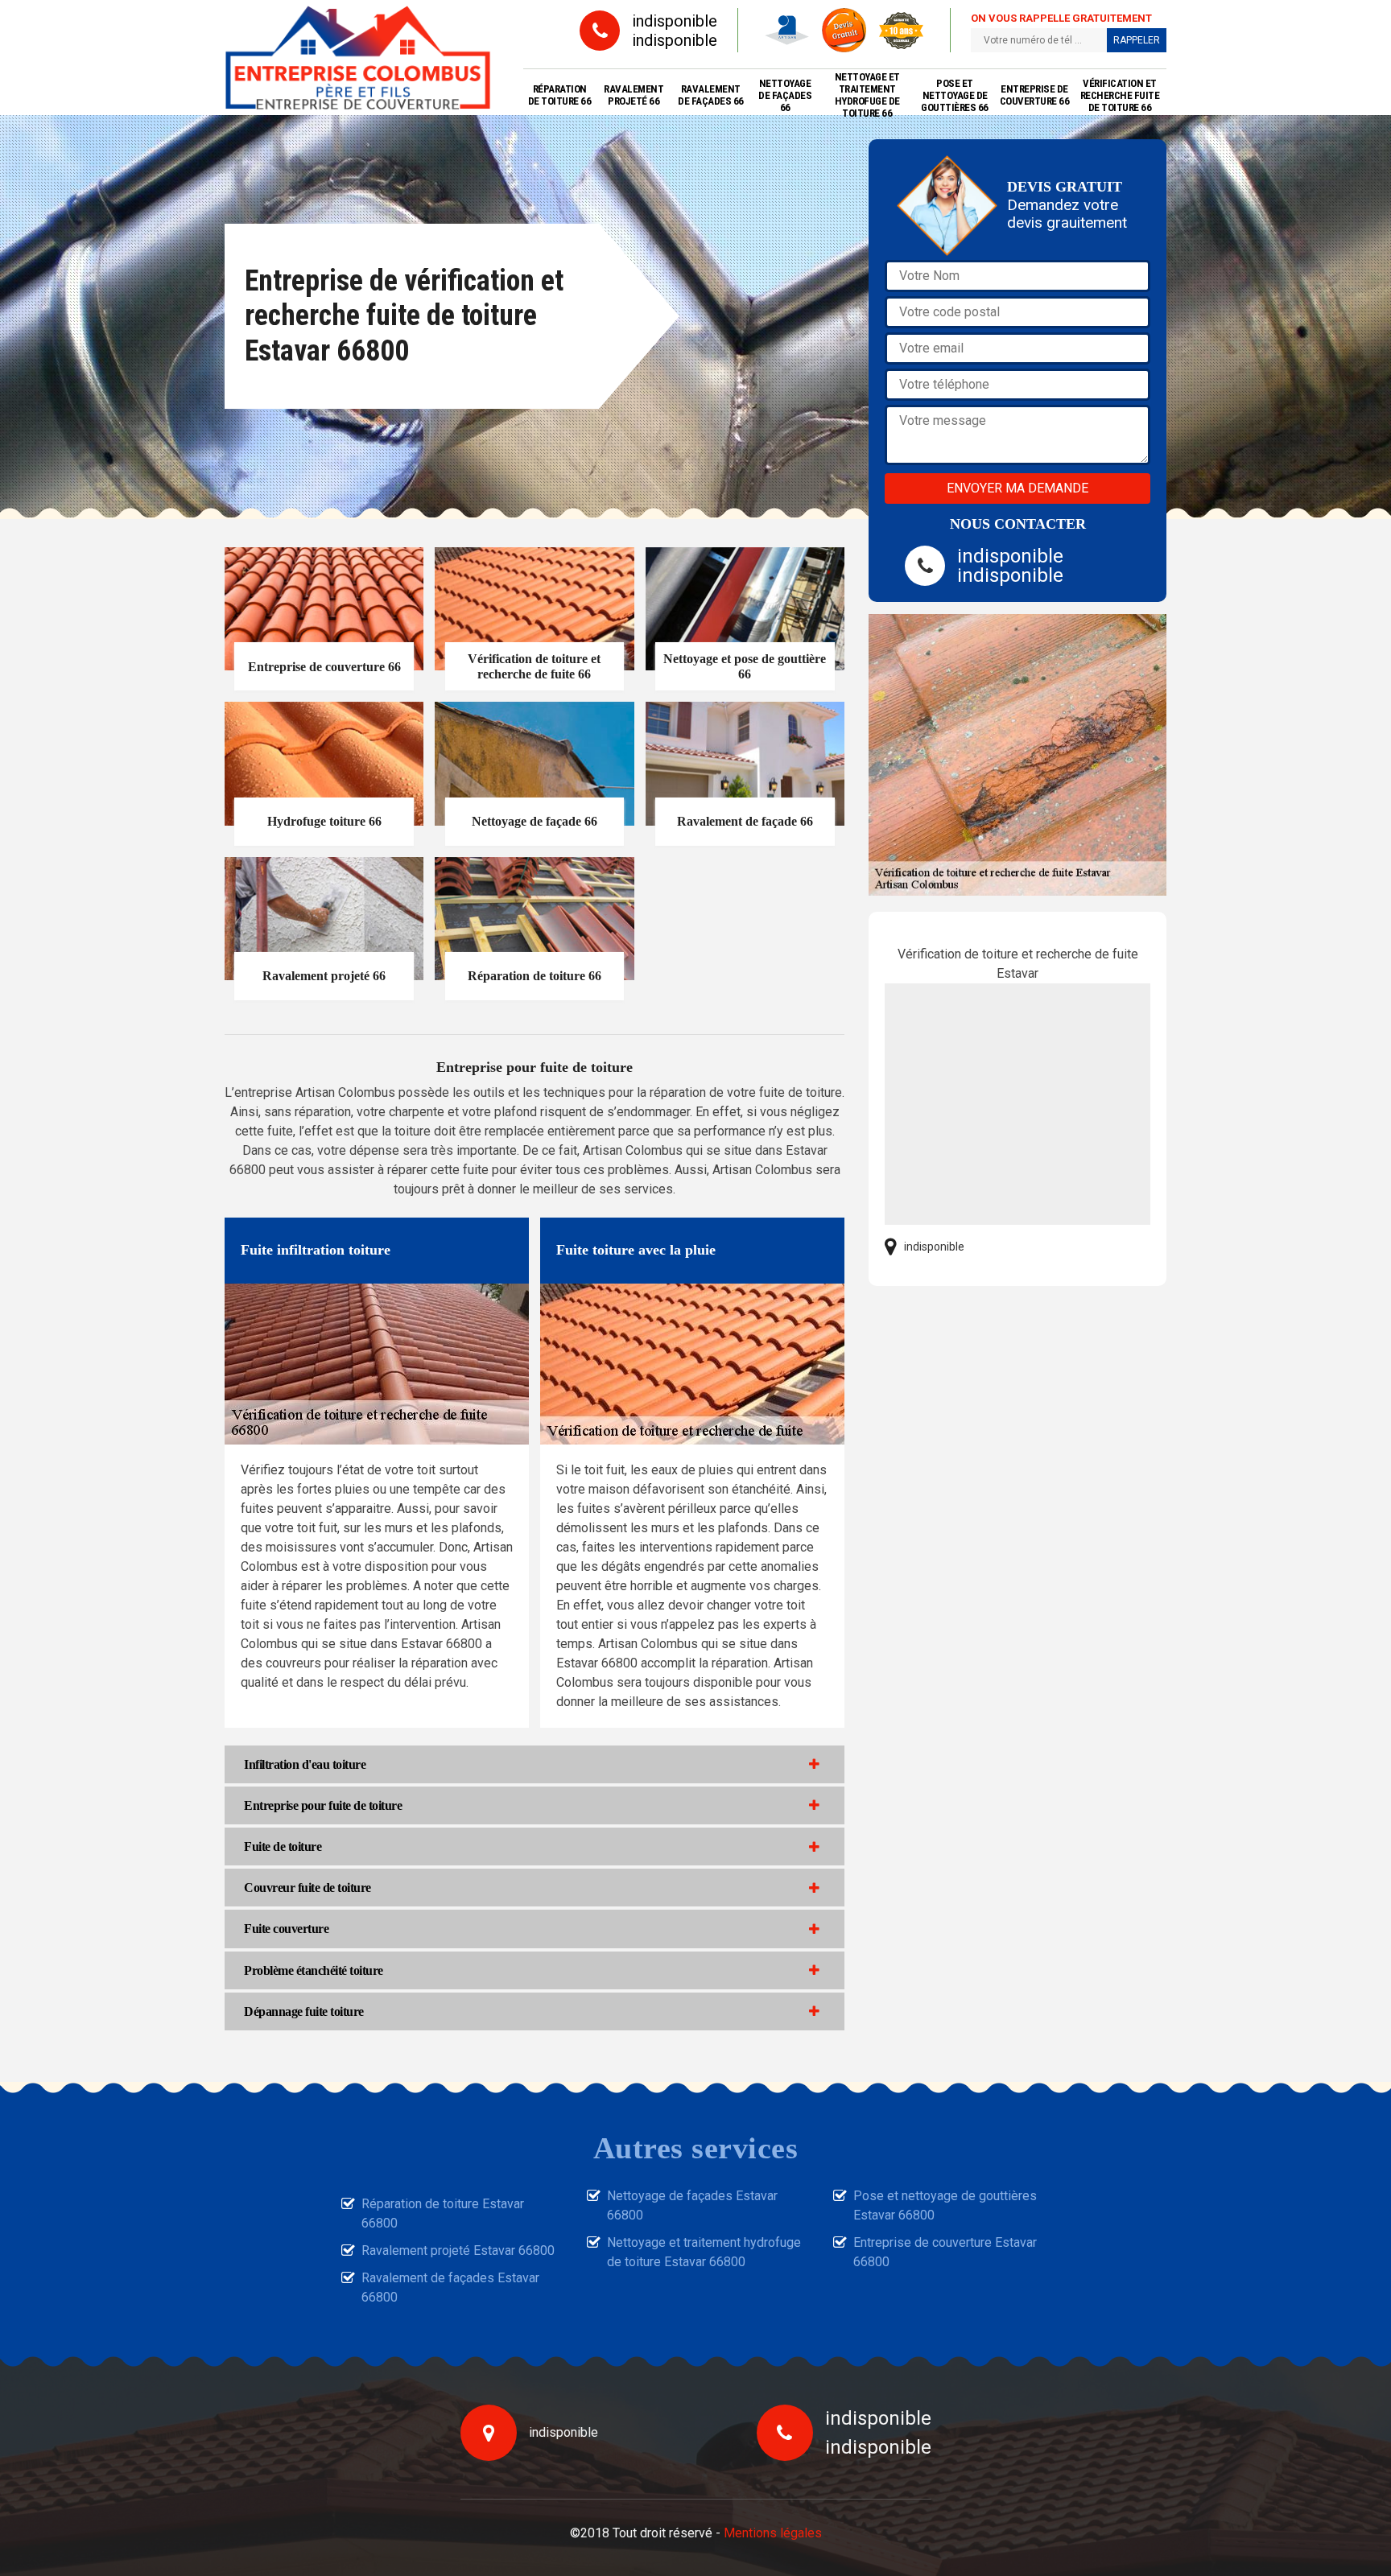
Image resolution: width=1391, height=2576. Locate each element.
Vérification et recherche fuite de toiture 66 (1120, 95)
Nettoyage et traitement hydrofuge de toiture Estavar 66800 (704, 2252)
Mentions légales (773, 2533)
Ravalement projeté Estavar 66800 (458, 2250)
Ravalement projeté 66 (634, 95)
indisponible (675, 21)
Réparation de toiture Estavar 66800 (443, 2213)
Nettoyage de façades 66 (785, 95)
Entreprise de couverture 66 (1034, 95)
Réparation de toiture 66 (560, 95)
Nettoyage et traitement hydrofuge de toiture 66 (867, 95)
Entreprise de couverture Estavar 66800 (945, 2252)
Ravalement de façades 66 (711, 95)
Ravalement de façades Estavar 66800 (450, 2287)
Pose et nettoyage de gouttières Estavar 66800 (945, 2205)
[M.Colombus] (358, 58)
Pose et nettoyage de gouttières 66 (955, 95)
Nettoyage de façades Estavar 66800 (692, 2205)
